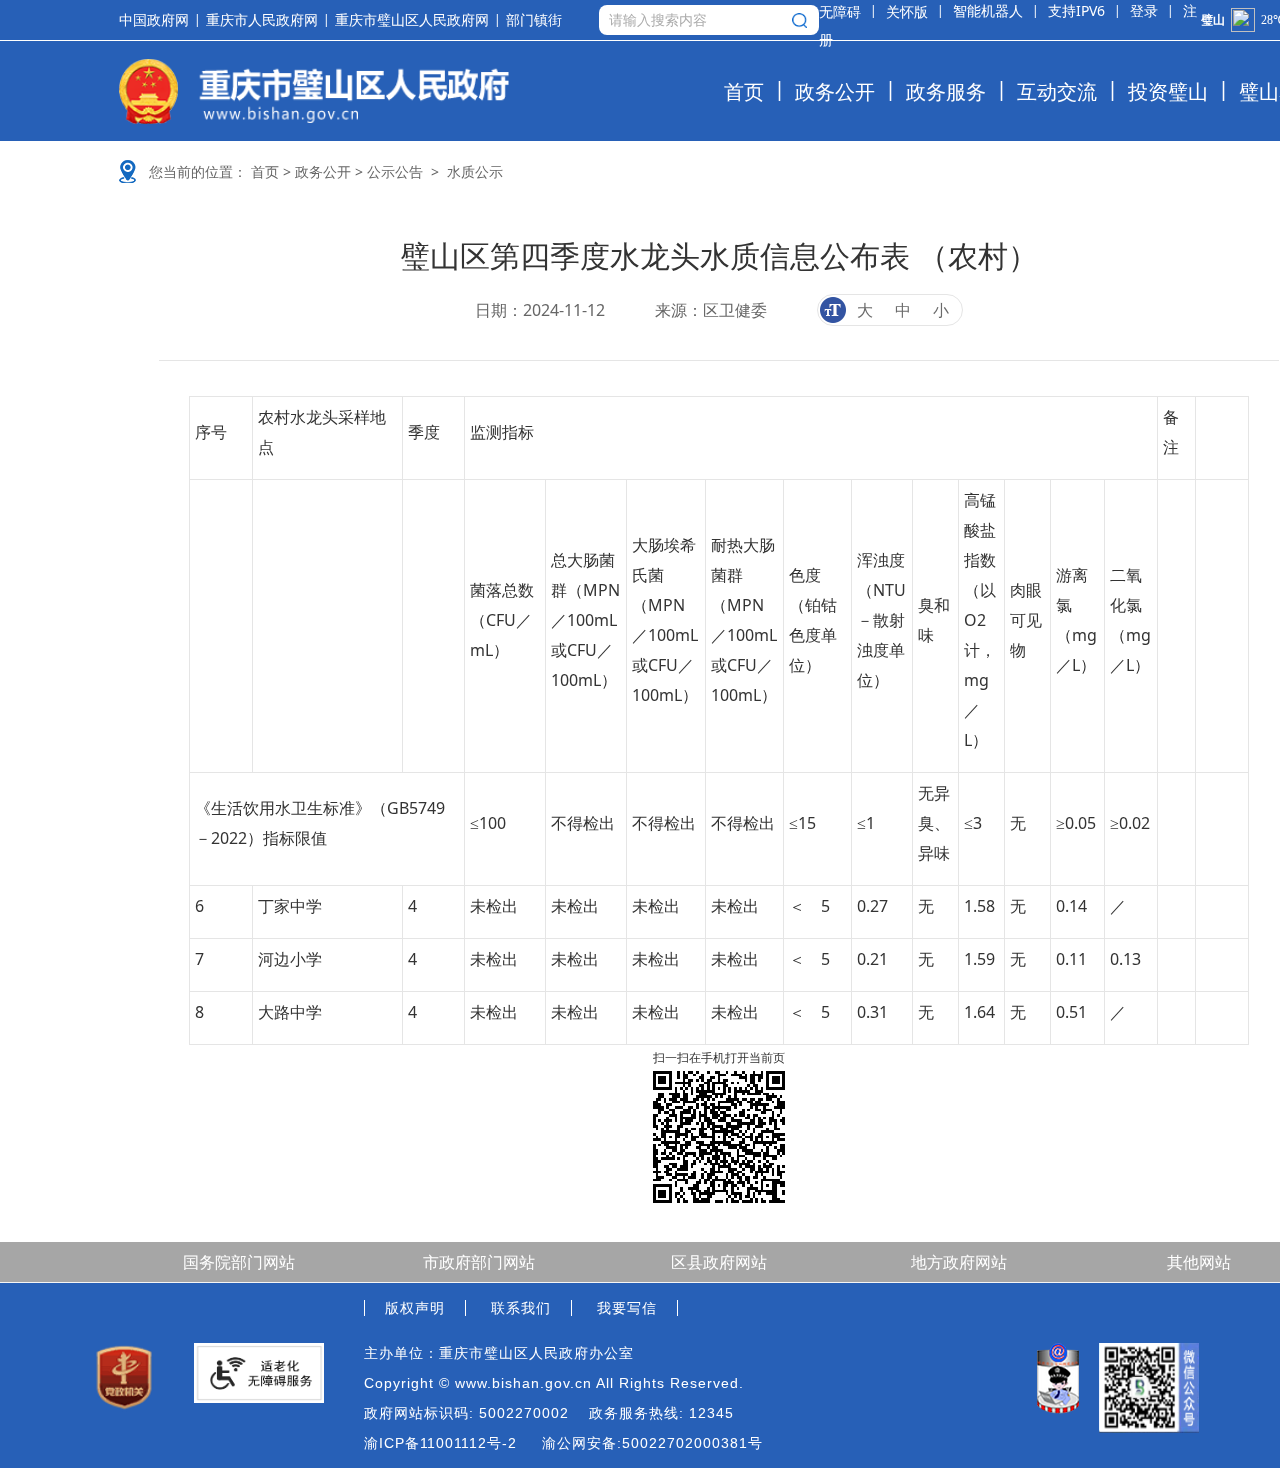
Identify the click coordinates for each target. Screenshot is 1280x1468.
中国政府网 (154, 20)
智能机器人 (988, 10)
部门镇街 (534, 20)
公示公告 (395, 171)
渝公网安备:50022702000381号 (652, 1443)
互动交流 (1057, 91)
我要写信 (627, 1308)
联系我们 (521, 1308)
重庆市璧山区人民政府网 (412, 20)
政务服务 (946, 91)
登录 (1144, 10)
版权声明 (415, 1308)
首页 (744, 91)
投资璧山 (1168, 91)
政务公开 (835, 91)
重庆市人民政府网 (262, 20)
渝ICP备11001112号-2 (440, 1443)
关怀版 (907, 11)
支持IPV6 (1076, 10)
